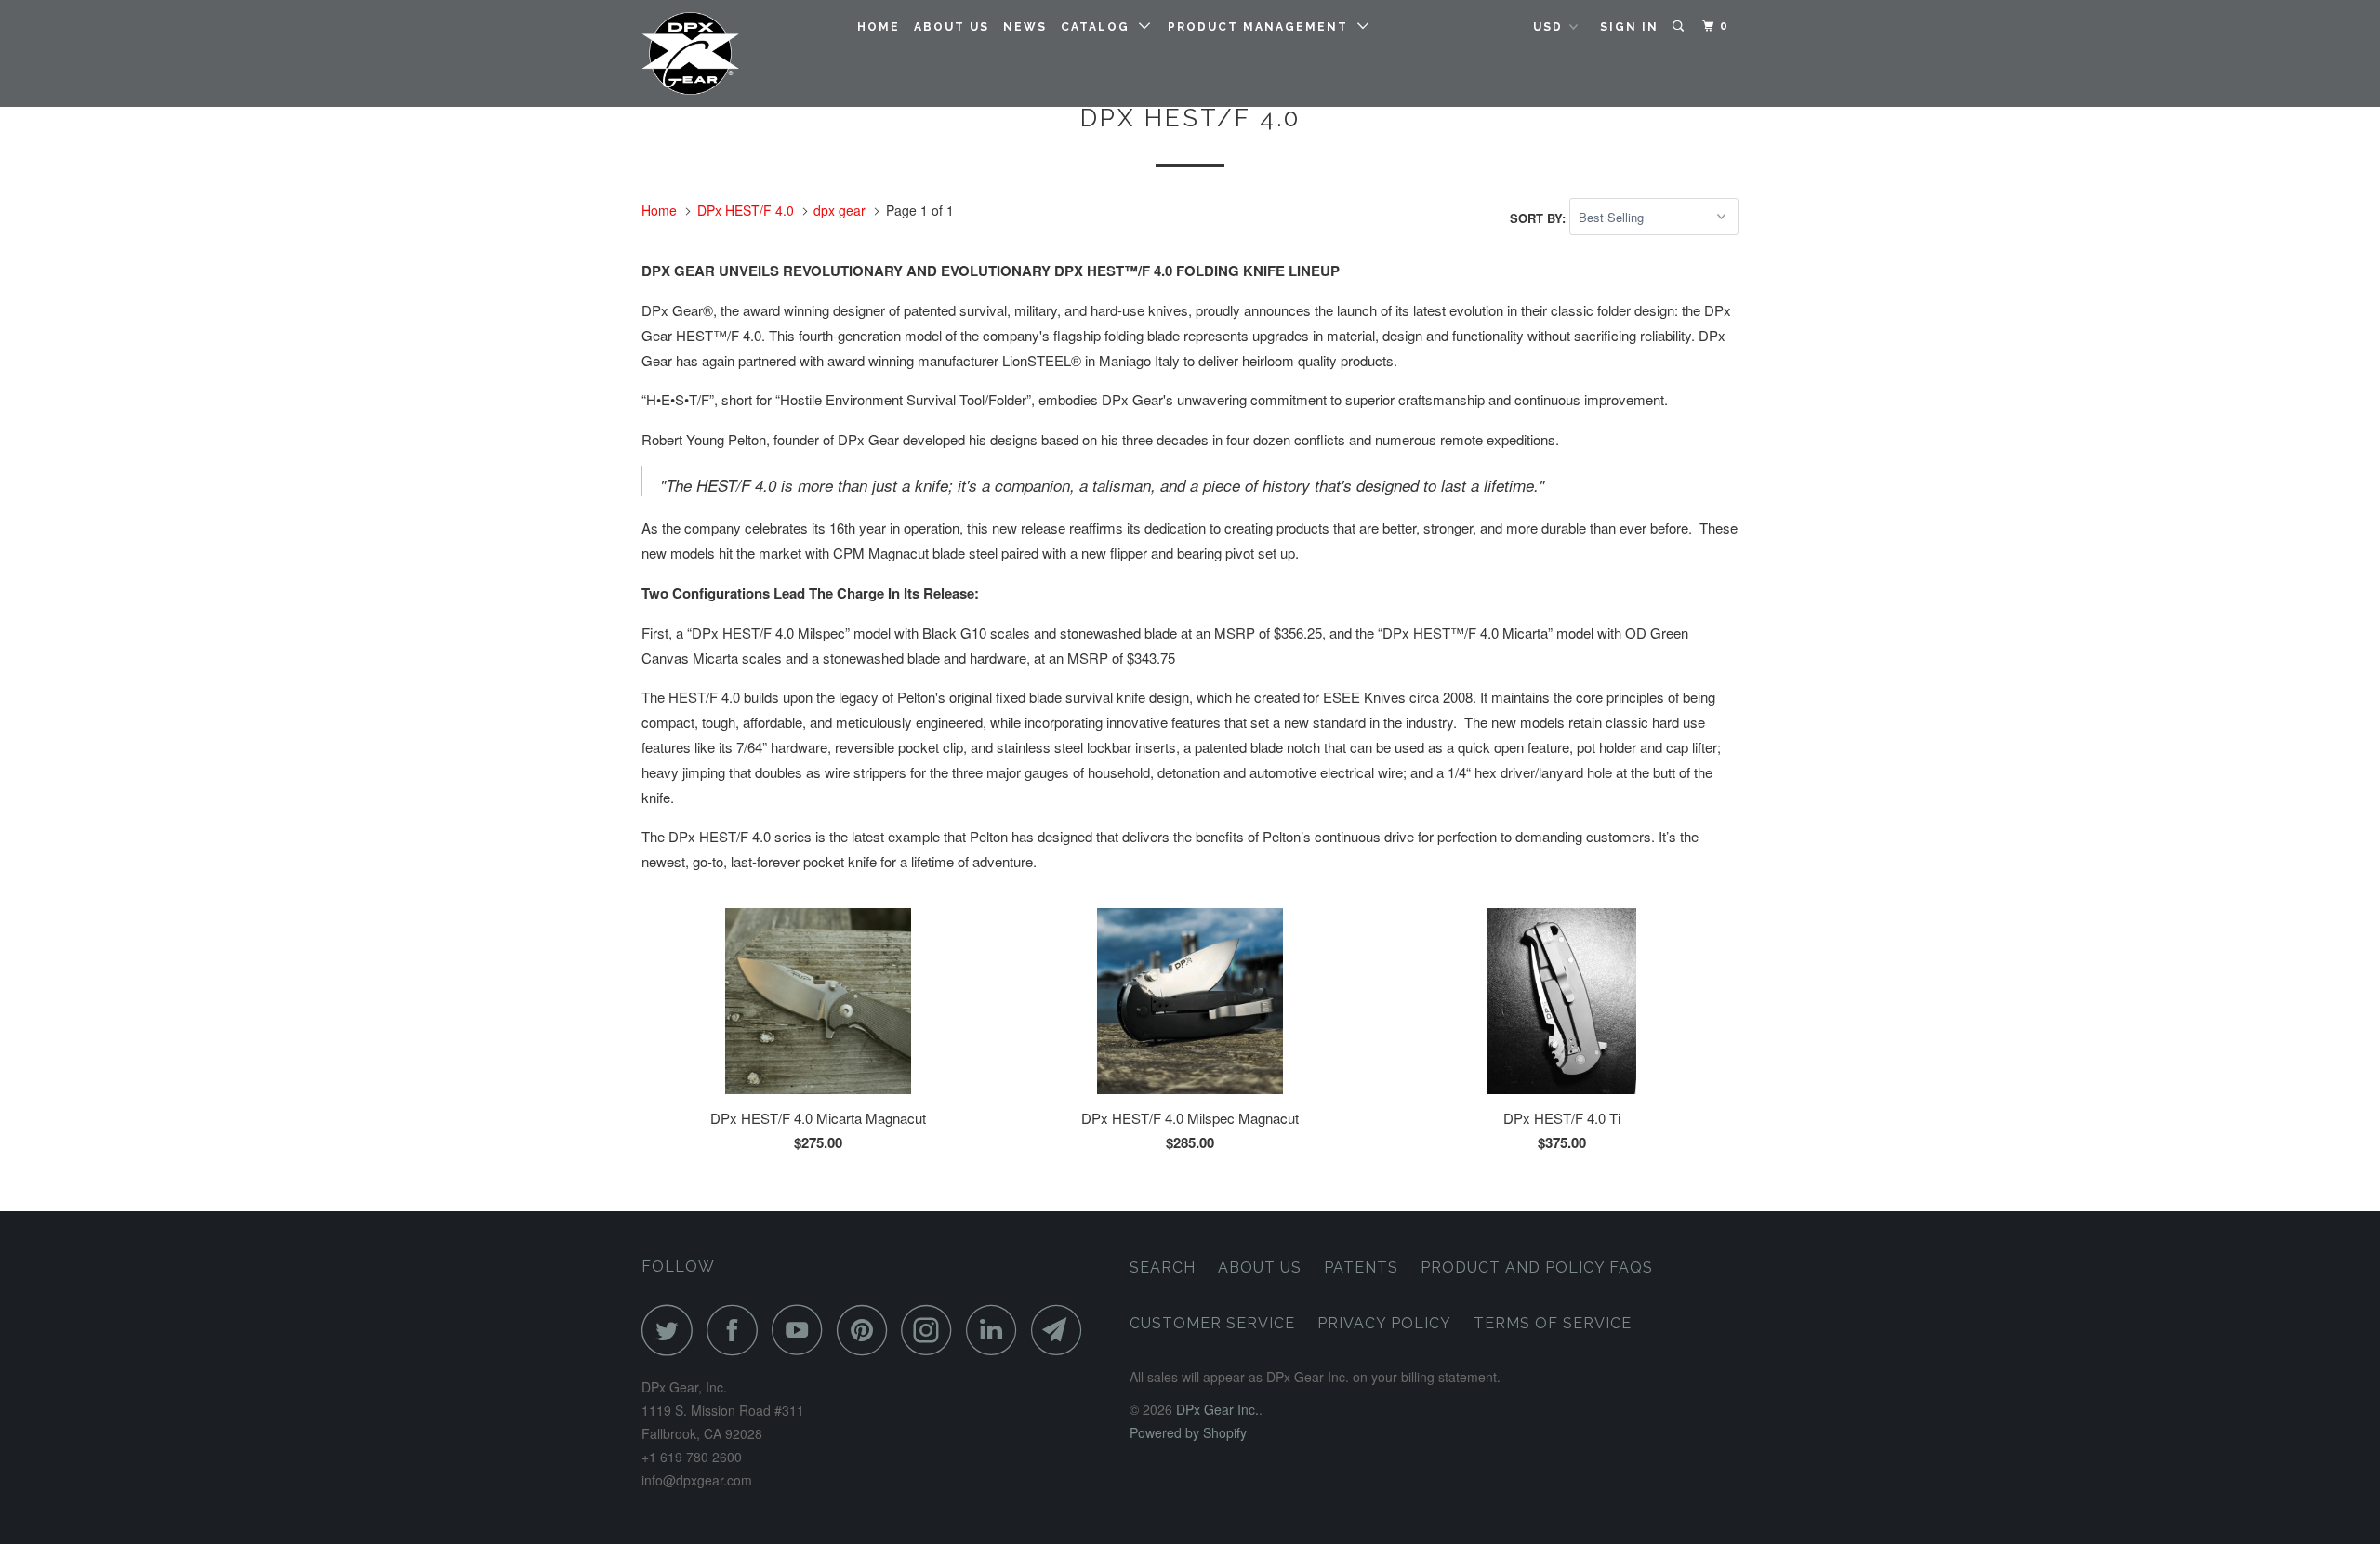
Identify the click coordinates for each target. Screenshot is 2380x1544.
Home (879, 27)
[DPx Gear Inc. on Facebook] (737, 1330)
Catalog (1100, 27)
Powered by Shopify (1188, 1432)
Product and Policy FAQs (1537, 1267)
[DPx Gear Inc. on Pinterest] (867, 1330)
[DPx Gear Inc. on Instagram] (932, 1330)
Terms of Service (1553, 1323)
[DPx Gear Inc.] (737, 53)
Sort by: (1540, 217)
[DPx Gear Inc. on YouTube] (802, 1330)
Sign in (1629, 27)
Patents (1361, 1267)
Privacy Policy (1384, 1323)
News (1025, 27)
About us (952, 27)
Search (1163, 1267)
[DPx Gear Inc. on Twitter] (672, 1330)
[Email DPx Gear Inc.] (1062, 1330)
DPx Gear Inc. (1217, 1409)
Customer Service (1212, 1323)
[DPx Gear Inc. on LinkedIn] (997, 1330)
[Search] (1680, 26)
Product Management (1263, 27)
